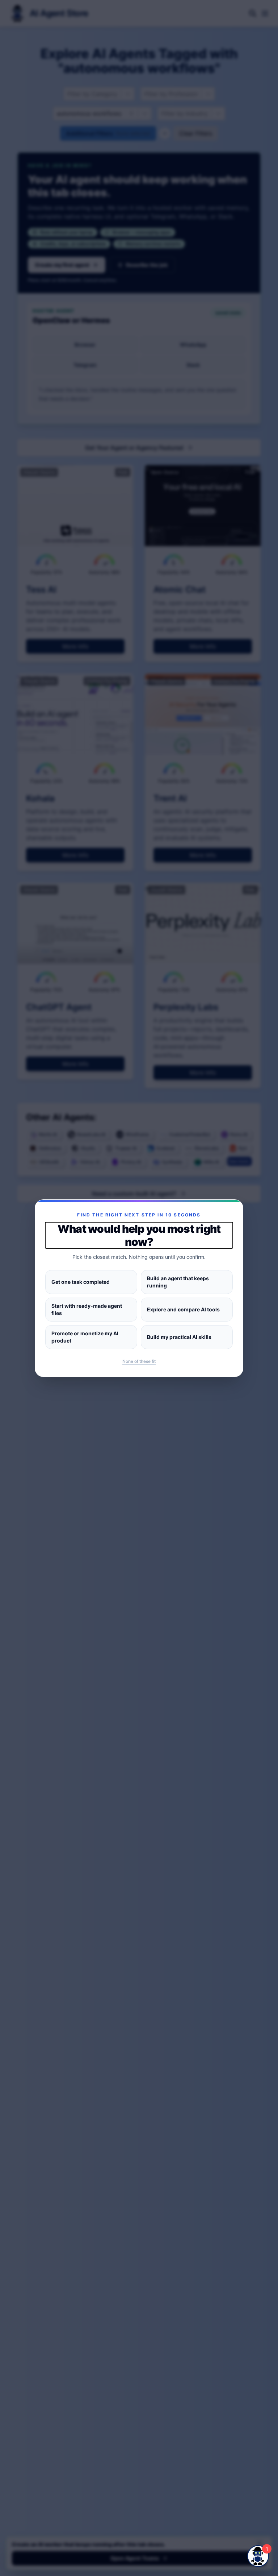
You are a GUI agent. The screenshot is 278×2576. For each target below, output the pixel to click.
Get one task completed (81, 1282)
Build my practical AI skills (179, 1337)
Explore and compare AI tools (183, 1309)
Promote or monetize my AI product (85, 1337)
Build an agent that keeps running (178, 1282)
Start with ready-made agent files (87, 1309)
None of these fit (139, 1361)
